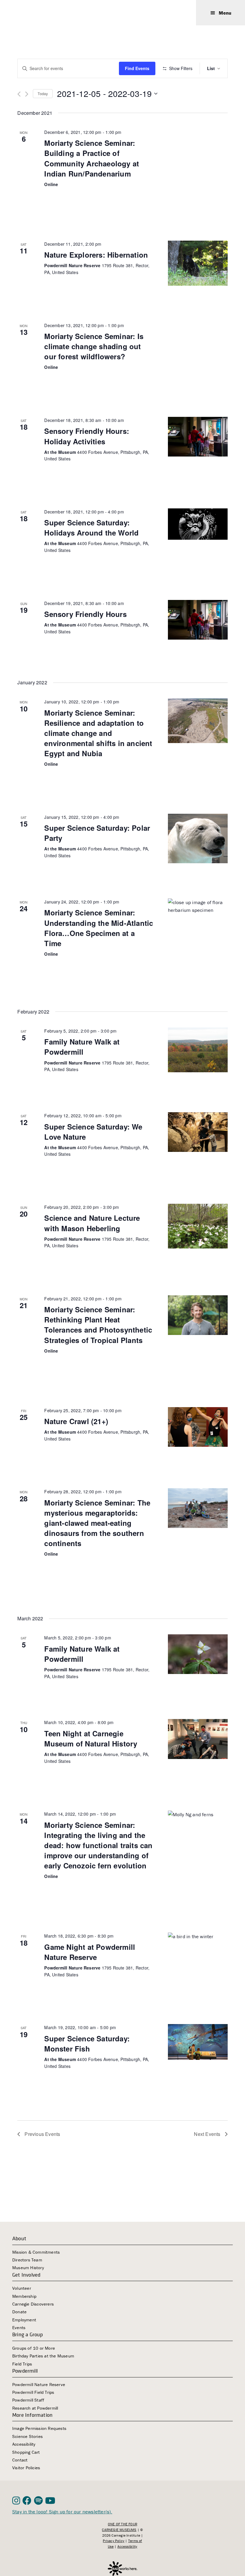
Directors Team (27, 2260)
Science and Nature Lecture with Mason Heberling (92, 1223)
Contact (20, 2460)
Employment (24, 2320)
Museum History (28, 2268)
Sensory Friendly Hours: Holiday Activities (87, 436)
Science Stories (27, 2436)
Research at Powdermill (35, 2408)
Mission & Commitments (36, 2252)
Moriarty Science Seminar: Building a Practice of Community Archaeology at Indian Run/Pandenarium (92, 158)
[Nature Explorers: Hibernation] (198, 263)
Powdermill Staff (28, 2400)
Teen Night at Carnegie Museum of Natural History (91, 1738)
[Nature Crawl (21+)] (198, 1427)
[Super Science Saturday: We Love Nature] (198, 1132)
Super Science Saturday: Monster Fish (87, 2043)
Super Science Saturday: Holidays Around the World (91, 527)
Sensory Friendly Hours (85, 614)
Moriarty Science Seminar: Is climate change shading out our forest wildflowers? (94, 346)
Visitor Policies (26, 2468)
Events (19, 2327)
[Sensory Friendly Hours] (198, 620)
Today (43, 93)
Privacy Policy (114, 2541)
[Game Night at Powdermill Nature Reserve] (198, 1955)
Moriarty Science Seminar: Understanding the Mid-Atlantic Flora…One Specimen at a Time (99, 928)
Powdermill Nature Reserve (39, 2384)
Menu (225, 13)
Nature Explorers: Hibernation (96, 255)
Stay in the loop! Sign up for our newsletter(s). (62, 2512)
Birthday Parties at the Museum (43, 2356)
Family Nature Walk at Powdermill (82, 1047)
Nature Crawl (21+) (76, 1421)
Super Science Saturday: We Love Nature (93, 1132)
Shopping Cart (26, 2452)
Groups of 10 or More (34, 2348)
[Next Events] (27, 94)
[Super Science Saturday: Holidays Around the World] (198, 524)
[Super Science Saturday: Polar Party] (198, 839)
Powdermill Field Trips (33, 2392)
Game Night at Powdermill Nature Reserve (90, 1952)
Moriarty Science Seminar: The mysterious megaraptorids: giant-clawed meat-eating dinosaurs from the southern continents (97, 1523)
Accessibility (24, 2444)
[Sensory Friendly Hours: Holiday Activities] (198, 437)
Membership (24, 2296)
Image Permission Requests (39, 2428)
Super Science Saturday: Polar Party (97, 833)
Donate (19, 2312)
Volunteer (22, 2288)
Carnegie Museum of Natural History (42, 13)
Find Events (137, 68)
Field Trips (22, 2364)
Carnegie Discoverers (33, 2304)
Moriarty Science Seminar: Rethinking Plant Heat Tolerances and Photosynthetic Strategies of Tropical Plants (98, 1325)
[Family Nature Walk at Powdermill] (198, 1050)
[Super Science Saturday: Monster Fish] (198, 2042)
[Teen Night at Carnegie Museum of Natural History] (198, 1739)
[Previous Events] (19, 94)
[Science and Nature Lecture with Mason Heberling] (198, 1226)
